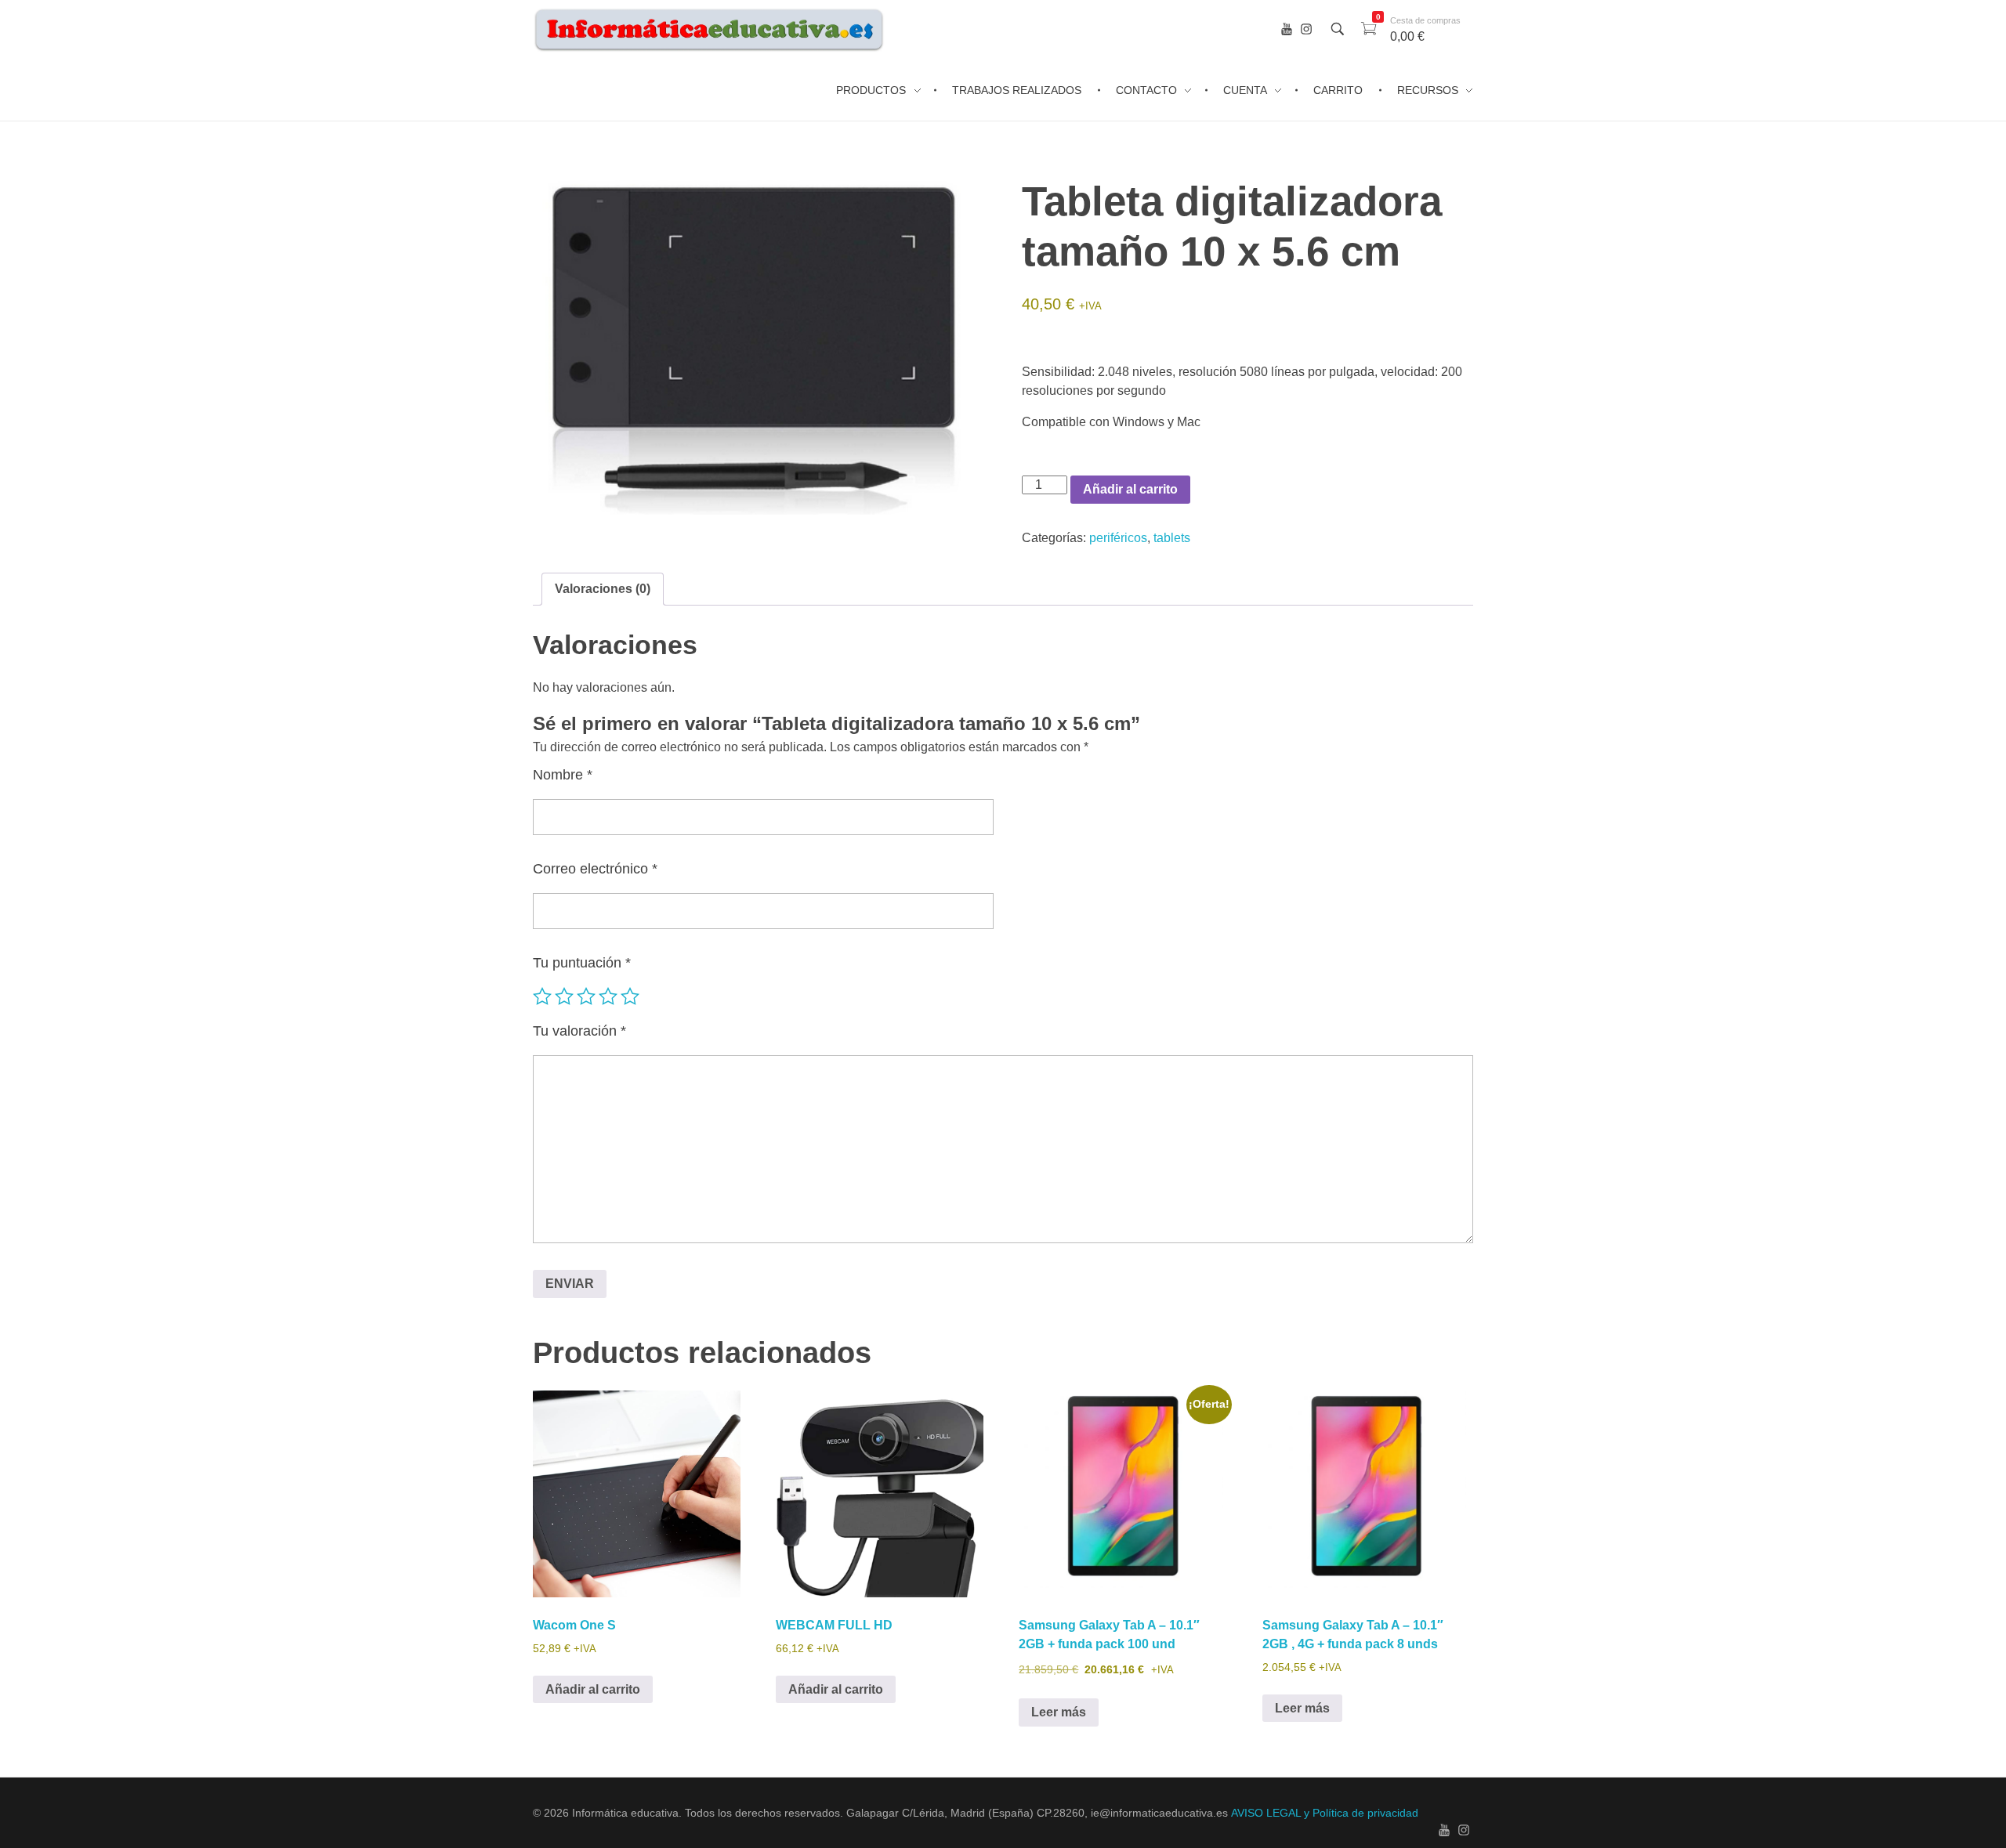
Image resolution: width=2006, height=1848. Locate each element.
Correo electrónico (595, 869)
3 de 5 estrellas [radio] (586, 996)
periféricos (1118, 538)
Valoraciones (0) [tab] (603, 589)
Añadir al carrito (1130, 489)
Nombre (563, 775)
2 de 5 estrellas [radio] (564, 996)
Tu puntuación (582, 963)
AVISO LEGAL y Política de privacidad (1325, 1813)
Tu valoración (579, 1031)
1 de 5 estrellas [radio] (542, 996)
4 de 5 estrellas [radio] (608, 996)
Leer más (1059, 1712)
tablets (1172, 538)
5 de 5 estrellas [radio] (630, 996)
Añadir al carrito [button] (593, 1689)
